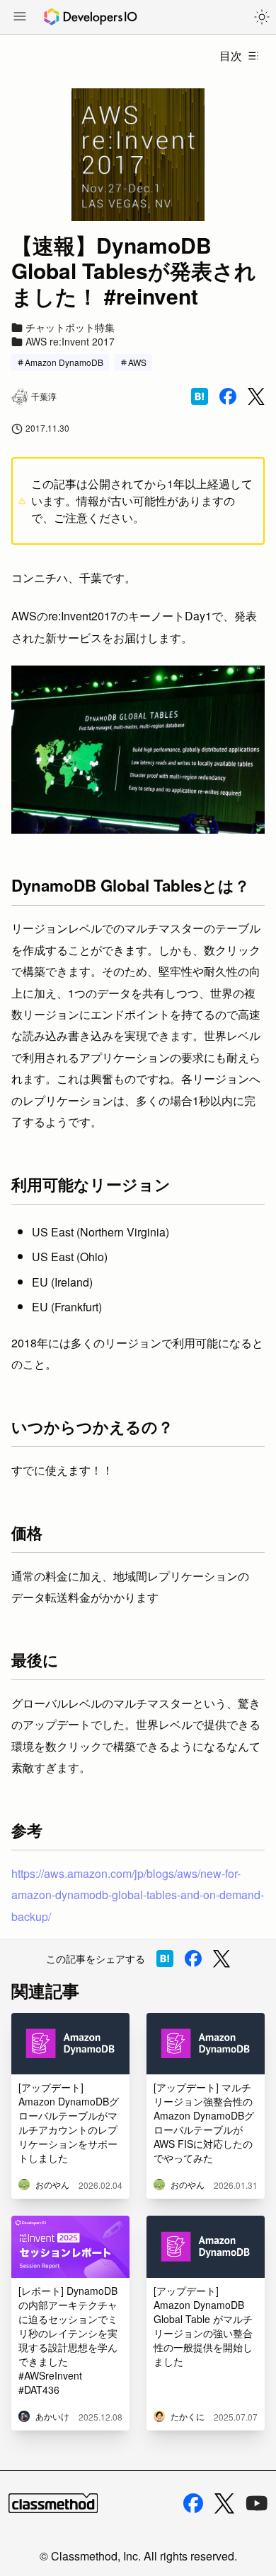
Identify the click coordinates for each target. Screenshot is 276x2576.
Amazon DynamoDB (64, 362)
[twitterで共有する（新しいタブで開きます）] (256, 397)
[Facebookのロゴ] (193, 2503)
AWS (137, 362)
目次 (231, 55)
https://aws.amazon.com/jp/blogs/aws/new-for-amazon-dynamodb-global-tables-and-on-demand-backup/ (138, 1895)
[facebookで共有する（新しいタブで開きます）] (228, 396)
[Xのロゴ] (224, 2504)
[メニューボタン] (20, 18)
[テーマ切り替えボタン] (262, 17)
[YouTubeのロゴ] (257, 2503)
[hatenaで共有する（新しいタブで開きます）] (200, 396)
